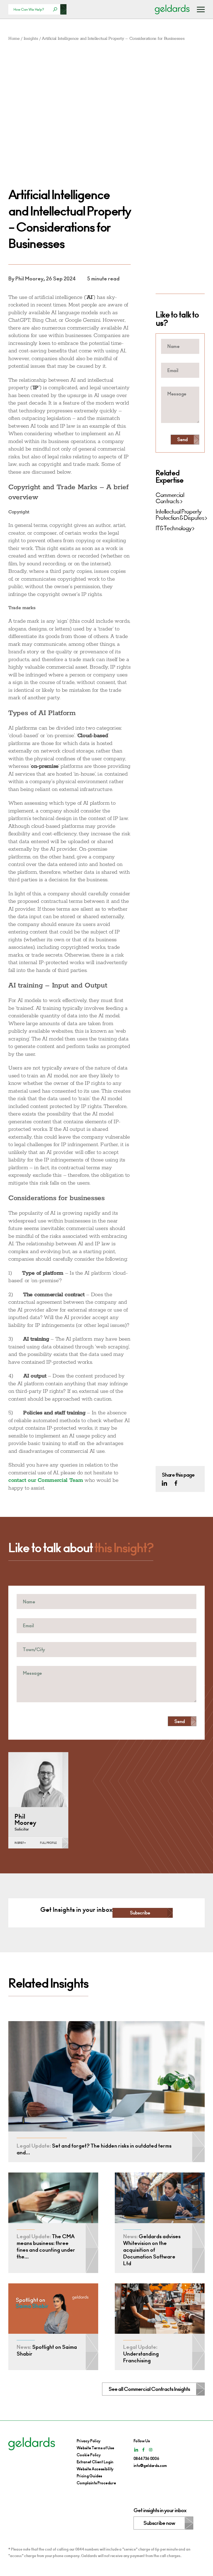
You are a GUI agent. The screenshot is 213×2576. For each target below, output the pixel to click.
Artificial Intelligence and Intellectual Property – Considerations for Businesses (113, 39)
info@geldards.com (150, 2466)
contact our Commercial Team (46, 1480)
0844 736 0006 (146, 2459)
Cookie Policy (89, 2455)
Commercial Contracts (170, 498)
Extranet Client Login (95, 2462)
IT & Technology (173, 528)
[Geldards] (172, 9)
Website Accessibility (95, 2469)
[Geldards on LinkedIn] (164, 1483)
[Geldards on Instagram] (151, 2450)
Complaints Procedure (96, 2483)
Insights (31, 39)
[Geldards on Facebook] (176, 1483)
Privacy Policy (89, 2441)
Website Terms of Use (95, 2448)
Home (14, 39)
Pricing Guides (89, 2476)
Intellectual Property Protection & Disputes (180, 515)
